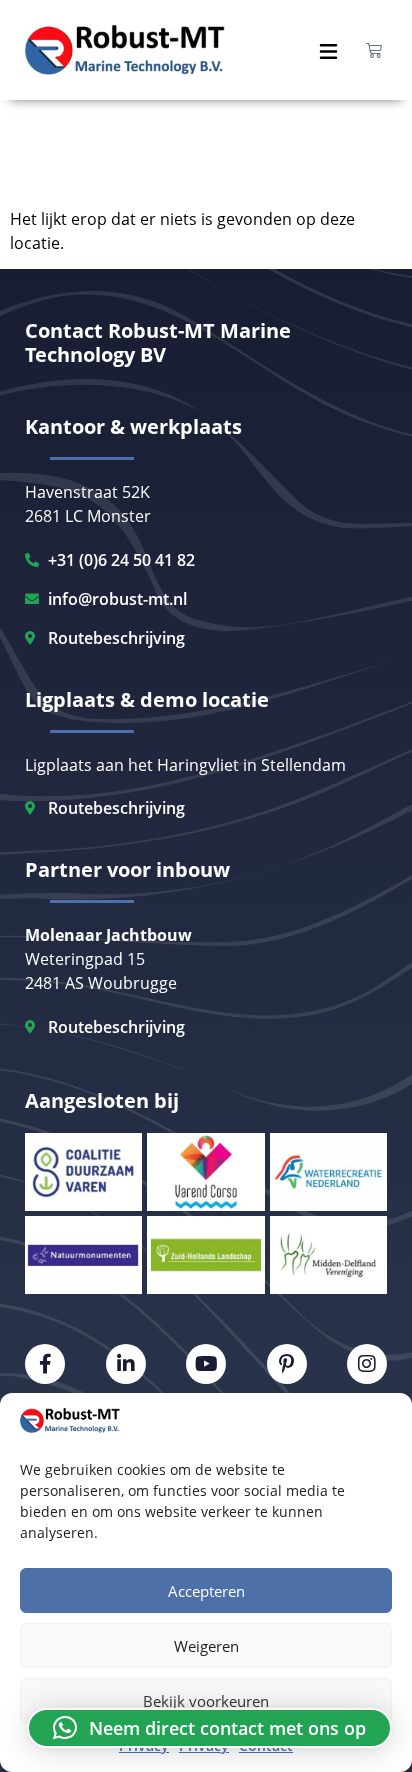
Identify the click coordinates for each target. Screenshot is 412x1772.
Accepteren (206, 1591)
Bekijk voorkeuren (206, 1701)
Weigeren (206, 1646)
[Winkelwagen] (374, 50)
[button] (209, 1728)
